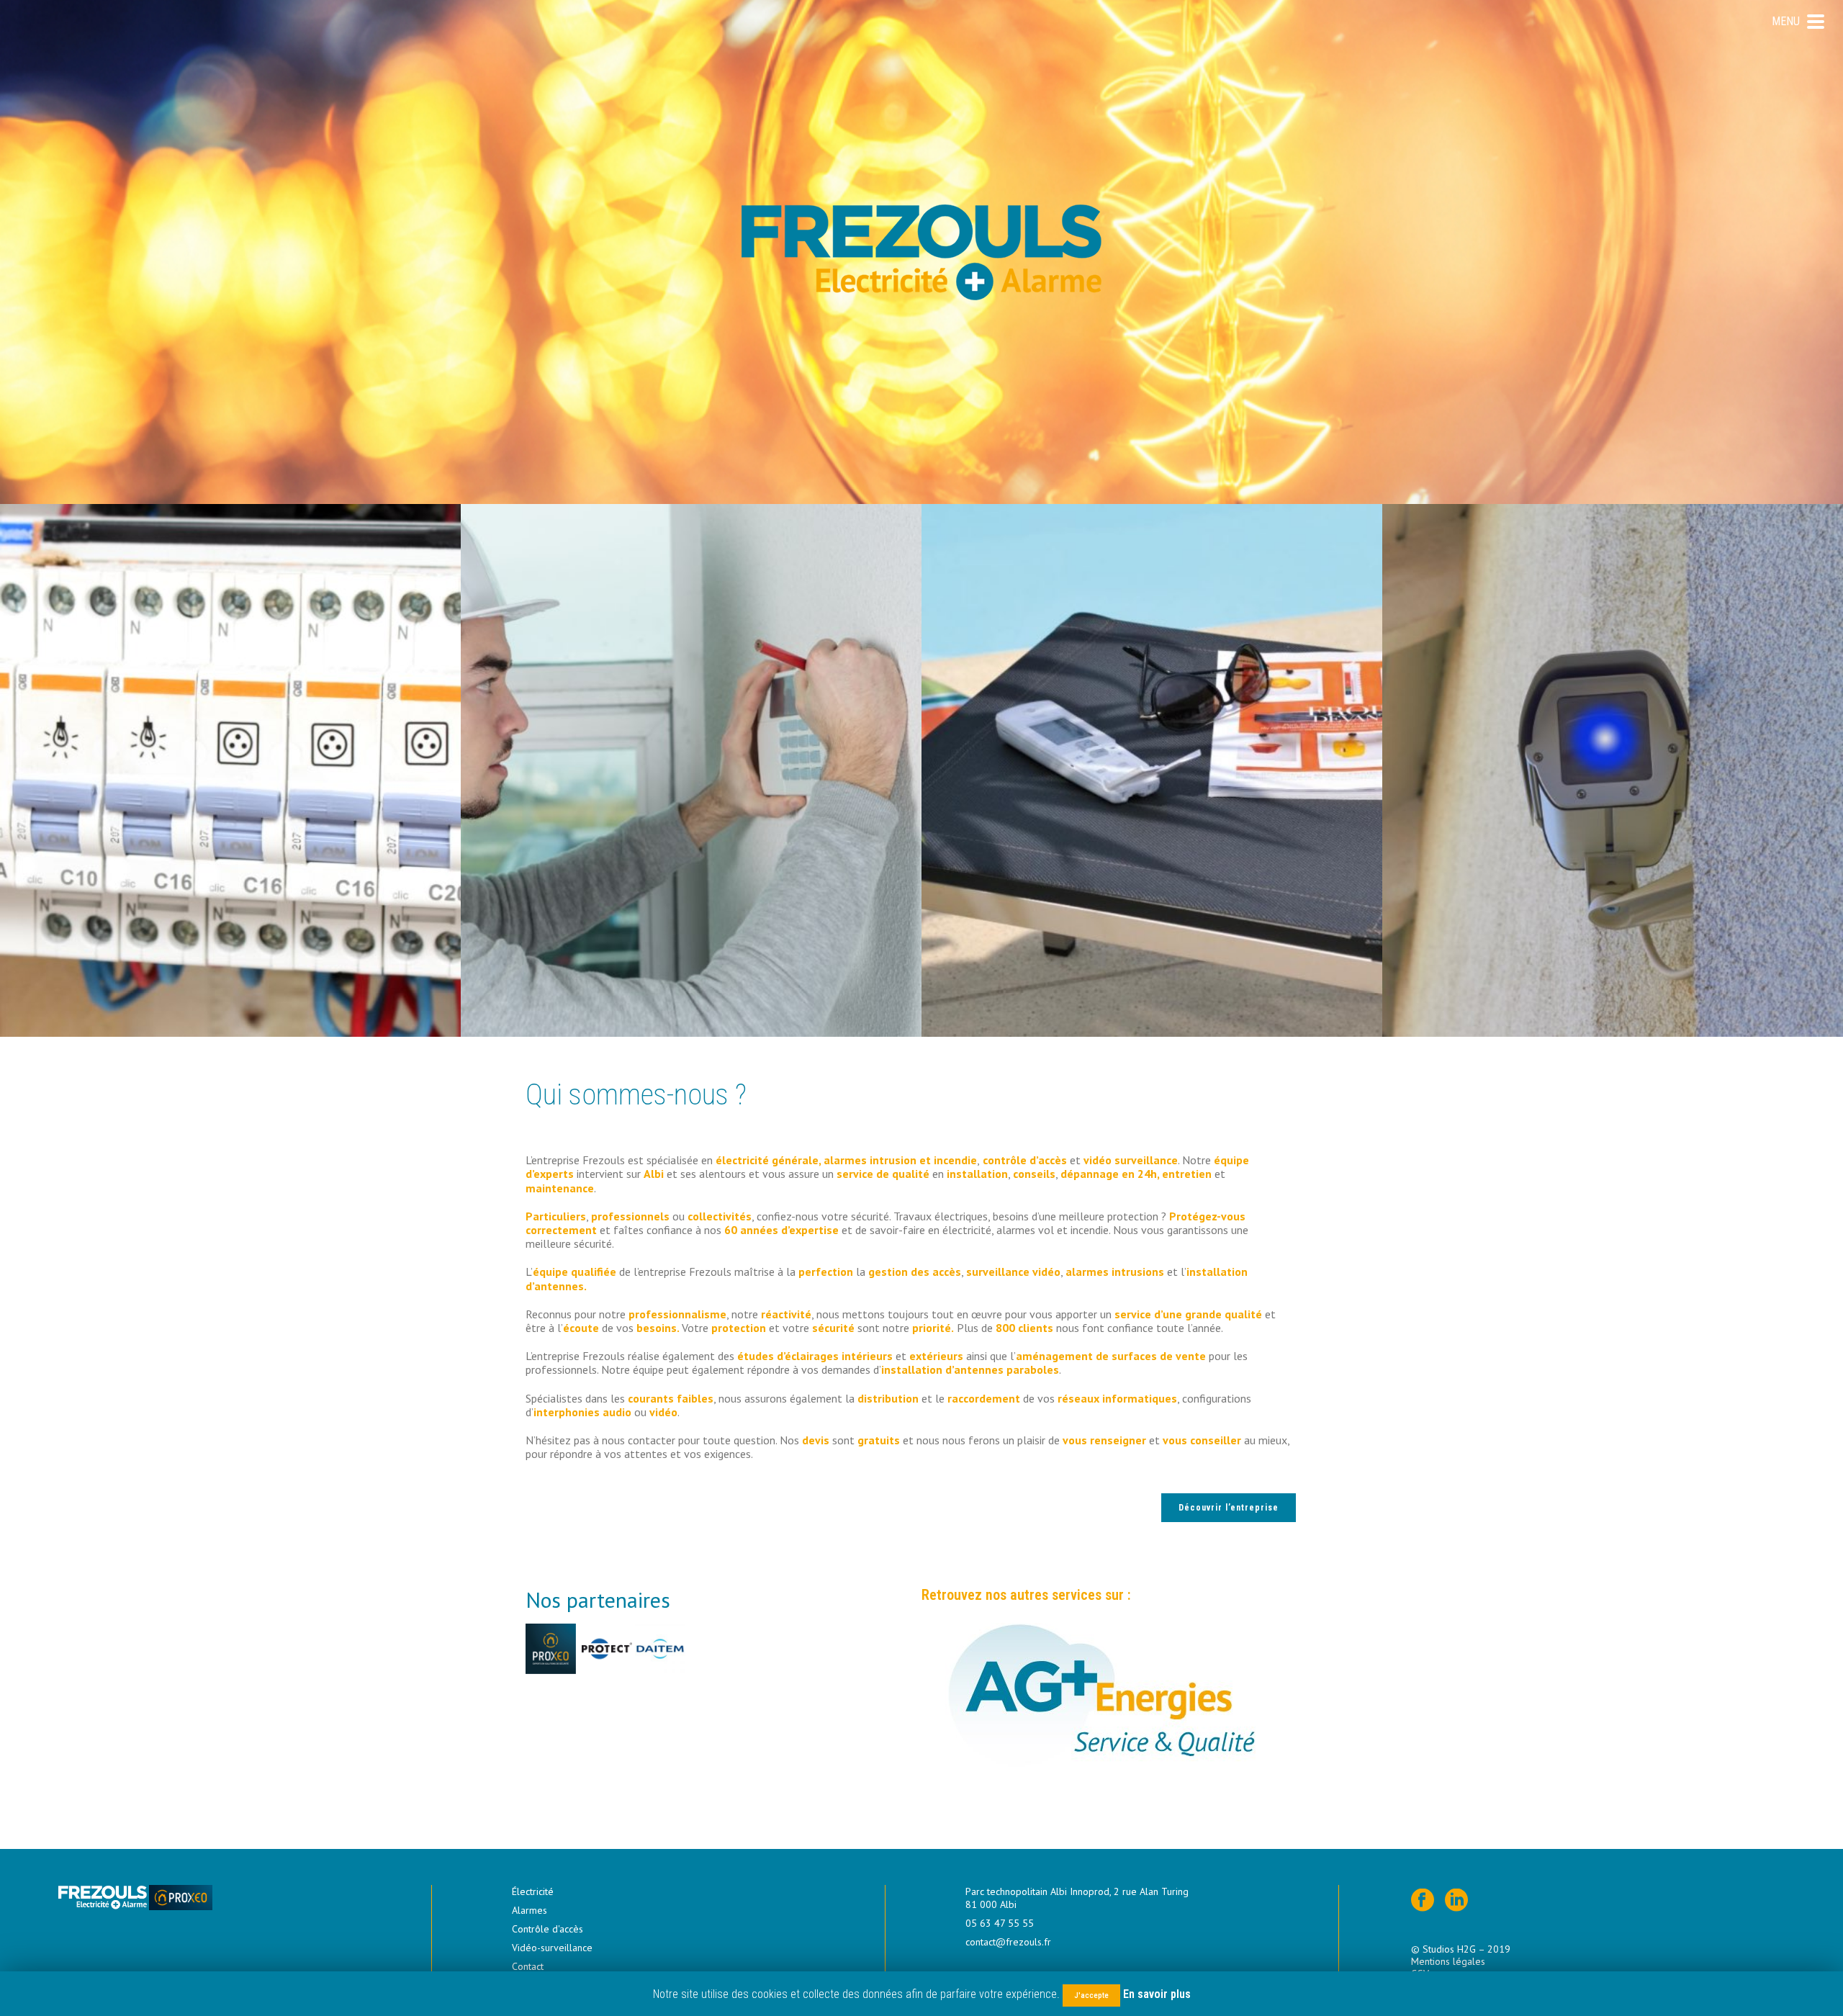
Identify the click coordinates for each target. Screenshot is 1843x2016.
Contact (528, 1966)
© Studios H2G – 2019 (1462, 1949)
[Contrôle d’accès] (1152, 770)
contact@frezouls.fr (1008, 1942)
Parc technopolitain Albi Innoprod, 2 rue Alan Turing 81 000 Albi (1077, 1898)
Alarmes (530, 1910)
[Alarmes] (691, 770)
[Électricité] (230, 770)
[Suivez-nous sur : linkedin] (1456, 1901)
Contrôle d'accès (548, 1929)
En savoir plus (1157, 1994)
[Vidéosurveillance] (1613, 770)
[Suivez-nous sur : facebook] (1423, 1901)
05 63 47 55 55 (1000, 1923)
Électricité (533, 1891)
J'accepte (1091, 1995)
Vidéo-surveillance (552, 1948)
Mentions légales (1448, 1961)
